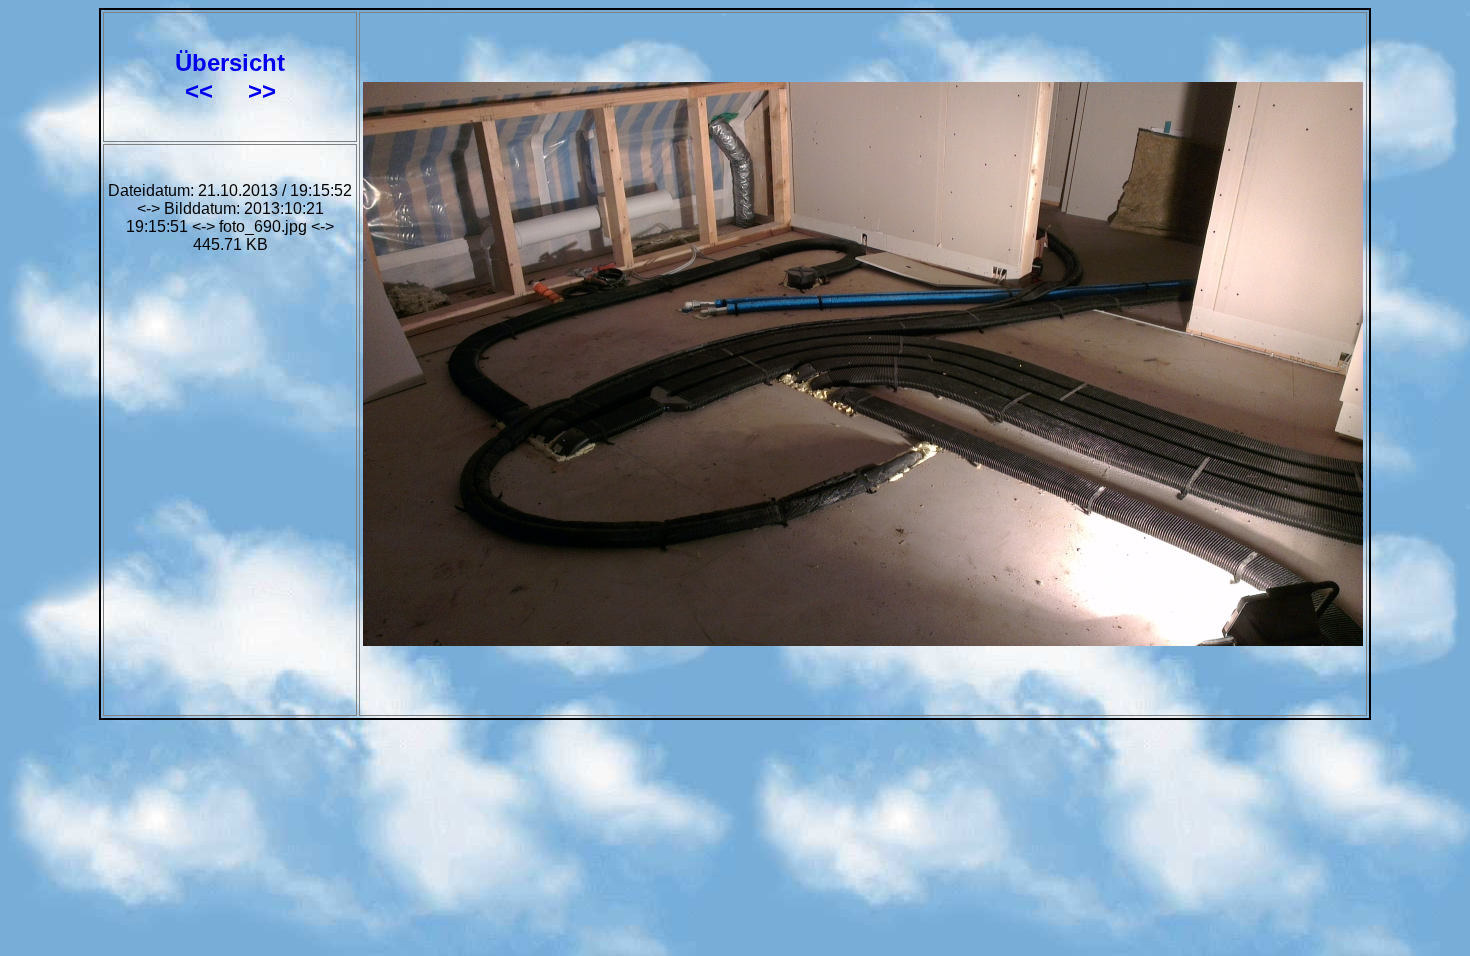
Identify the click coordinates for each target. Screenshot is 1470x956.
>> (262, 90)
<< (202, 90)
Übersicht (230, 62)
